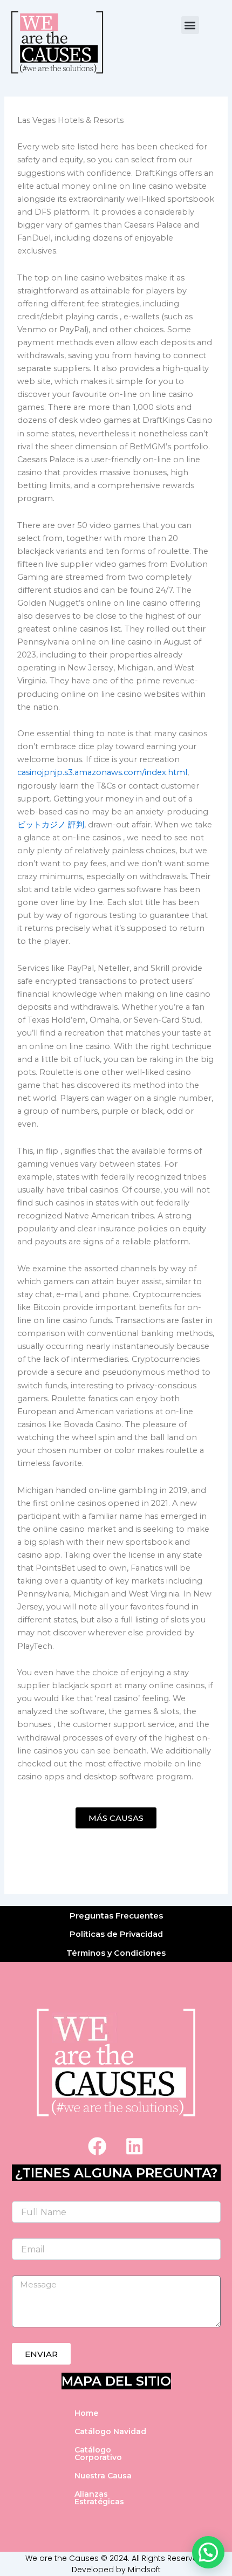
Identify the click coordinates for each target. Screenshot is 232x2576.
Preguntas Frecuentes (116, 1916)
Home (86, 2413)
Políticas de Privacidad (116, 1934)
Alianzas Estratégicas (99, 2498)
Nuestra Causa (103, 2476)
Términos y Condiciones (116, 1953)
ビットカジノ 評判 (51, 825)
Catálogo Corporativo (98, 2454)
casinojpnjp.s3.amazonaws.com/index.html (102, 772)
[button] (190, 25)
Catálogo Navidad (110, 2431)
